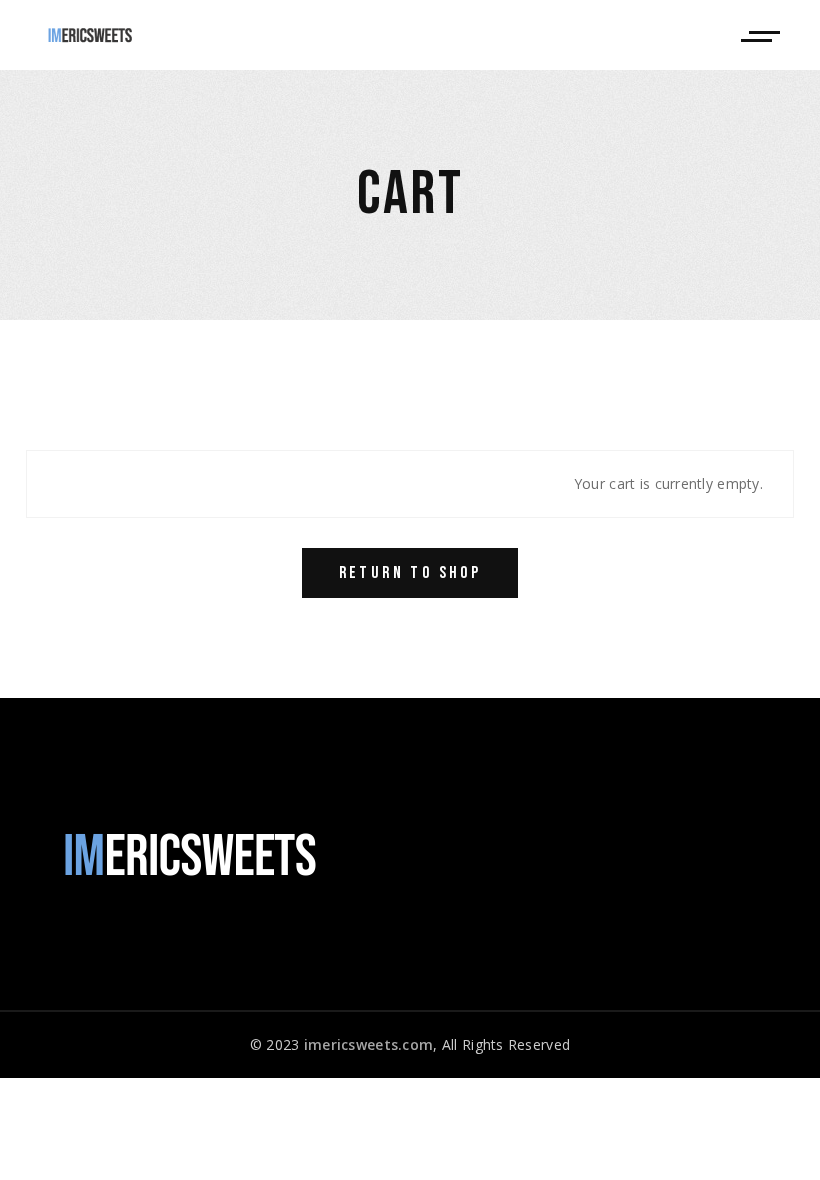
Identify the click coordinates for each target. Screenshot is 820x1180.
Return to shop (410, 573)
